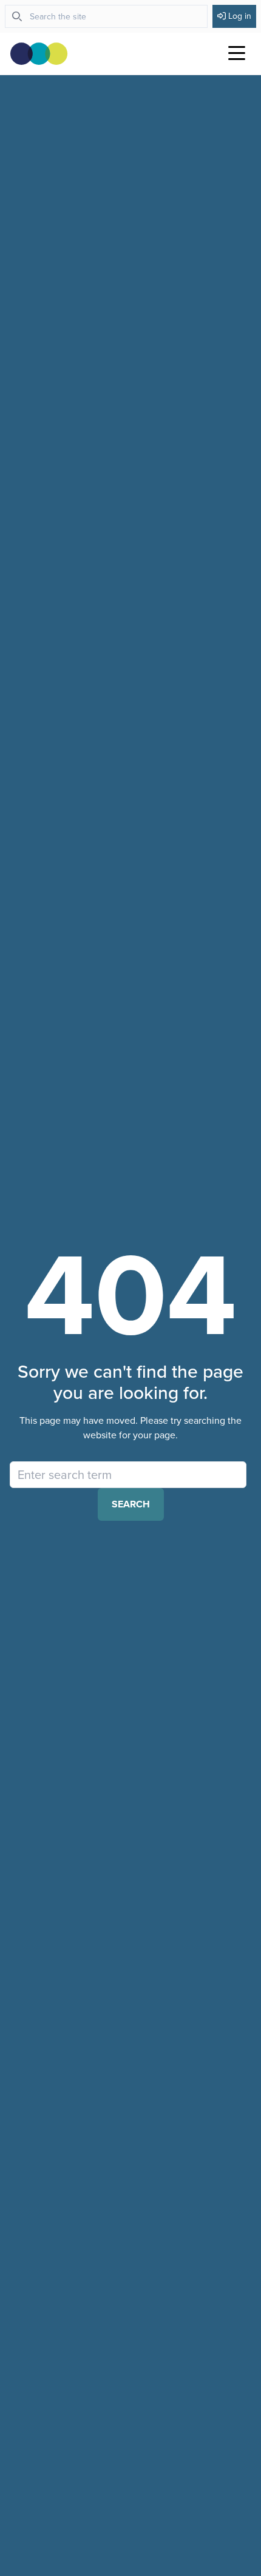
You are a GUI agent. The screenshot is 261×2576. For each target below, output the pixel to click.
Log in (240, 16)
